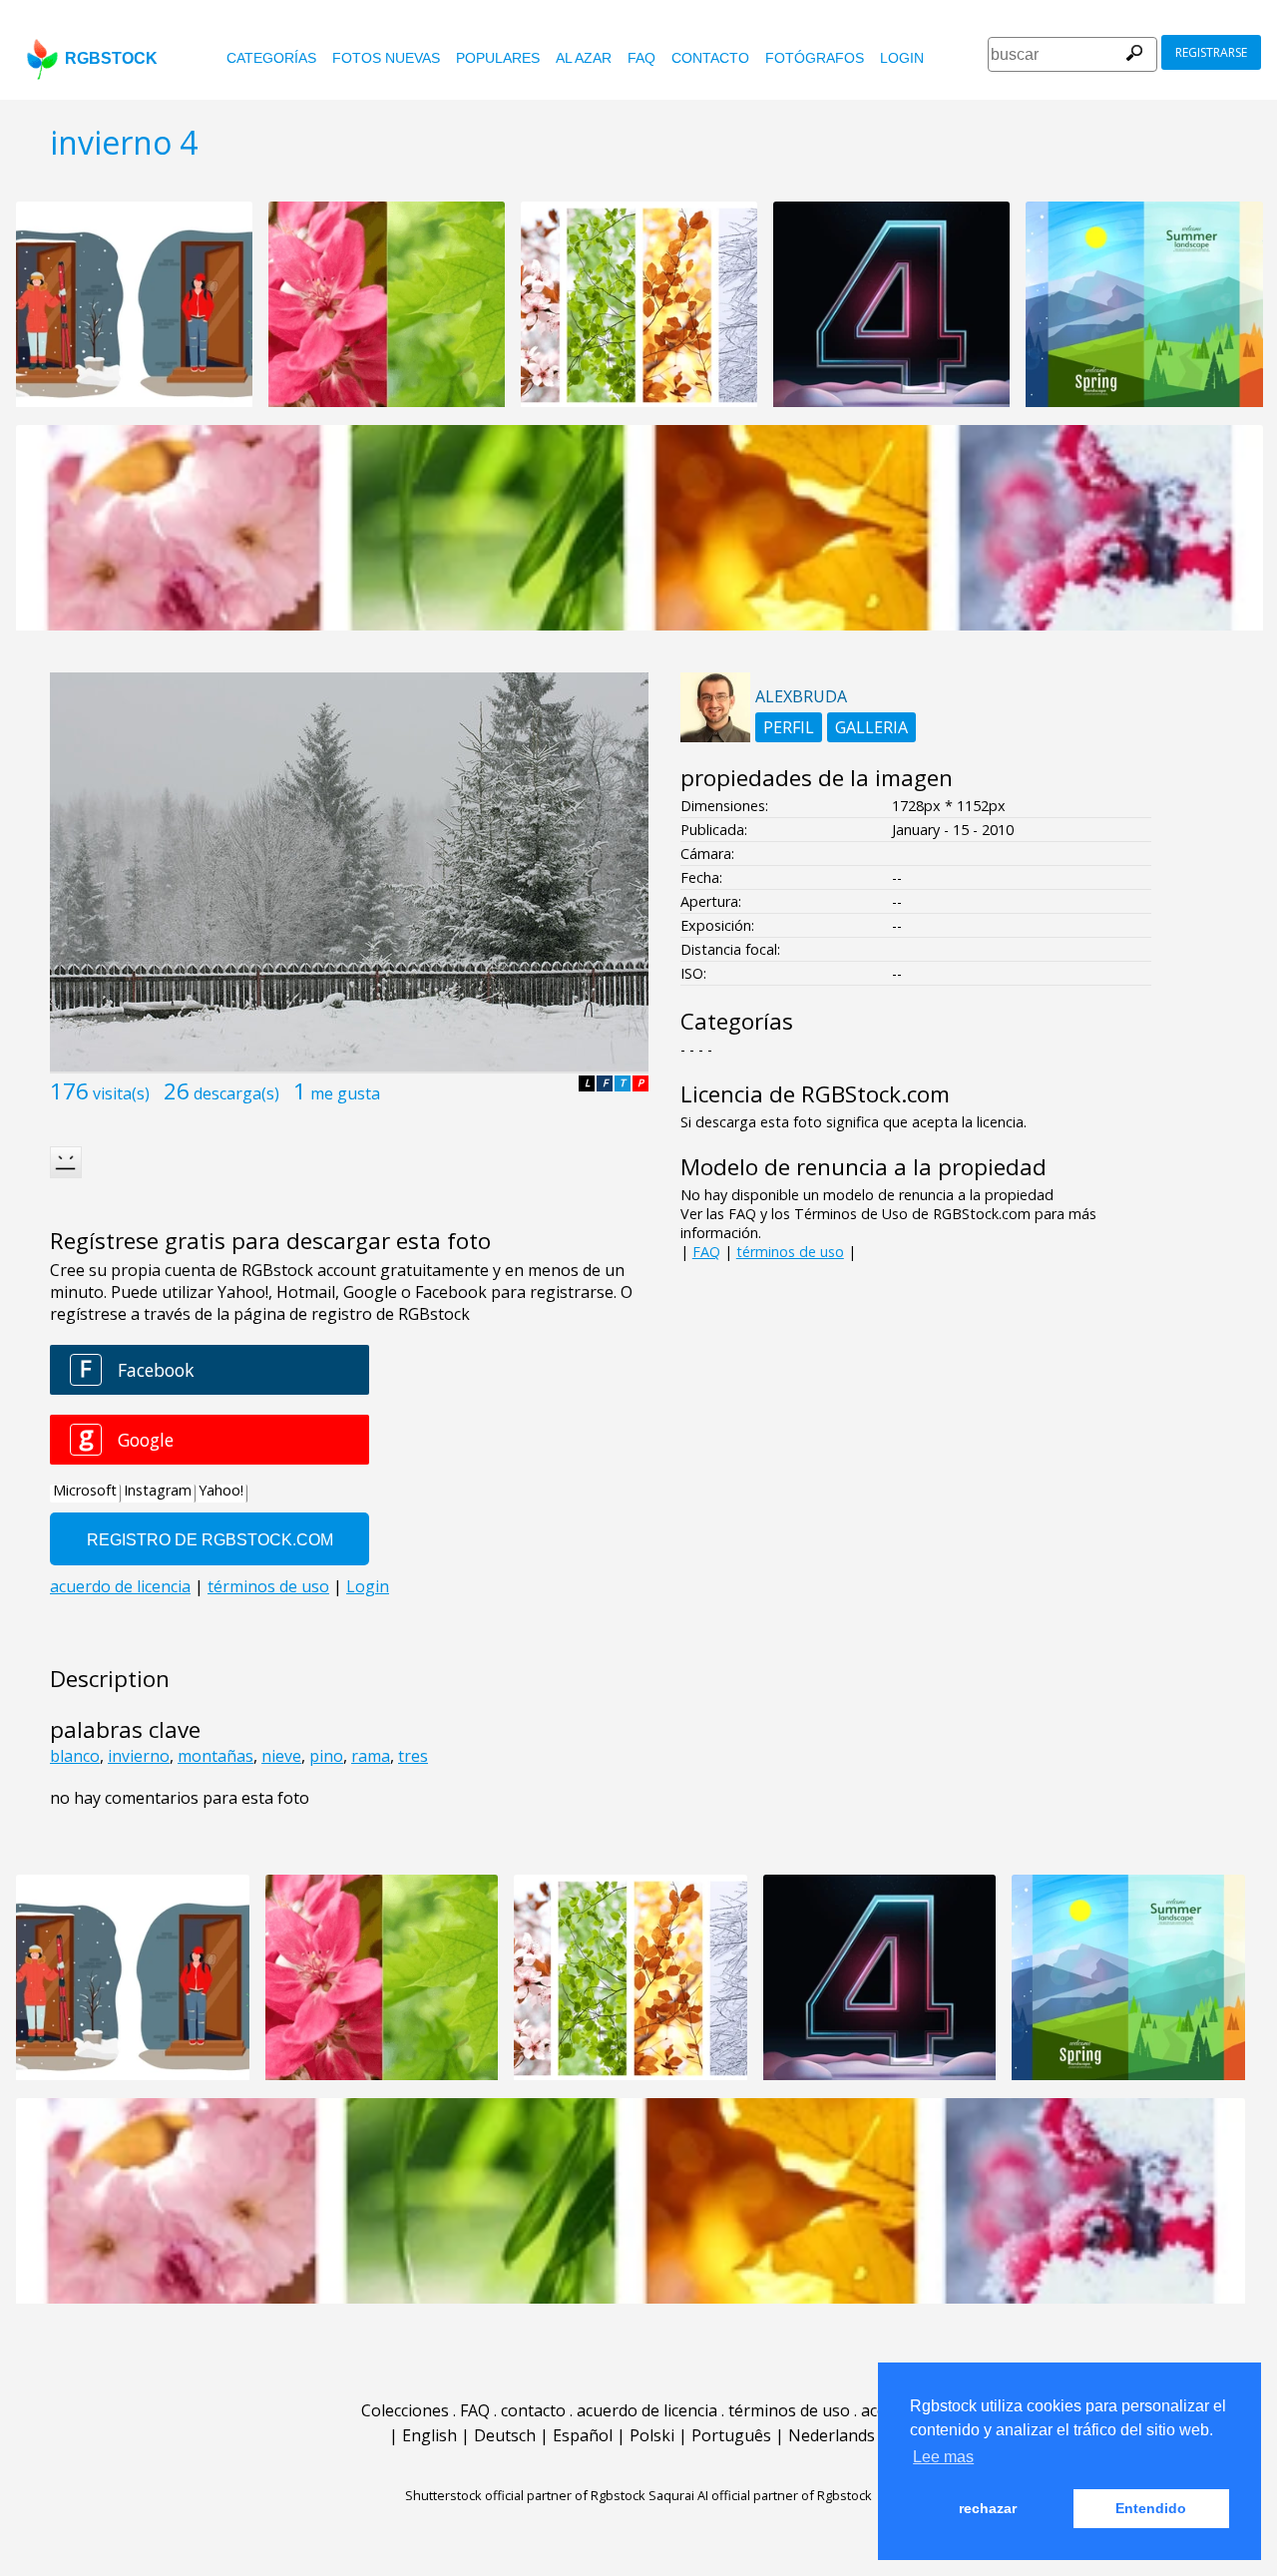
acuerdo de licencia (647, 2410)
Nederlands (832, 2435)
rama (371, 1756)
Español (583, 2435)
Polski (652, 2435)
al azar (584, 58)
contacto (710, 58)
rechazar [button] (988, 2508)
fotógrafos (815, 58)
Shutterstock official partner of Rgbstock (525, 2495)
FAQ (641, 58)
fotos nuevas (386, 58)
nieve (281, 1756)
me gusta (345, 1093)
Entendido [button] (1151, 2508)
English (429, 2435)
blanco (75, 1756)
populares (498, 58)
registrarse (1211, 52)
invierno (139, 1756)
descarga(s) (236, 1093)
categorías (271, 58)
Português (731, 2435)
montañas (215, 1756)
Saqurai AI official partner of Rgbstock (760, 2495)
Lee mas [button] (943, 2457)
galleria (871, 727)
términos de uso (790, 1252)
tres (413, 1756)
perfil (789, 727)
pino (326, 1756)
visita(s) (121, 1093)
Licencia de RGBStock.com (815, 1094)
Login (902, 58)
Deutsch (505, 2435)
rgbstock (111, 58)
